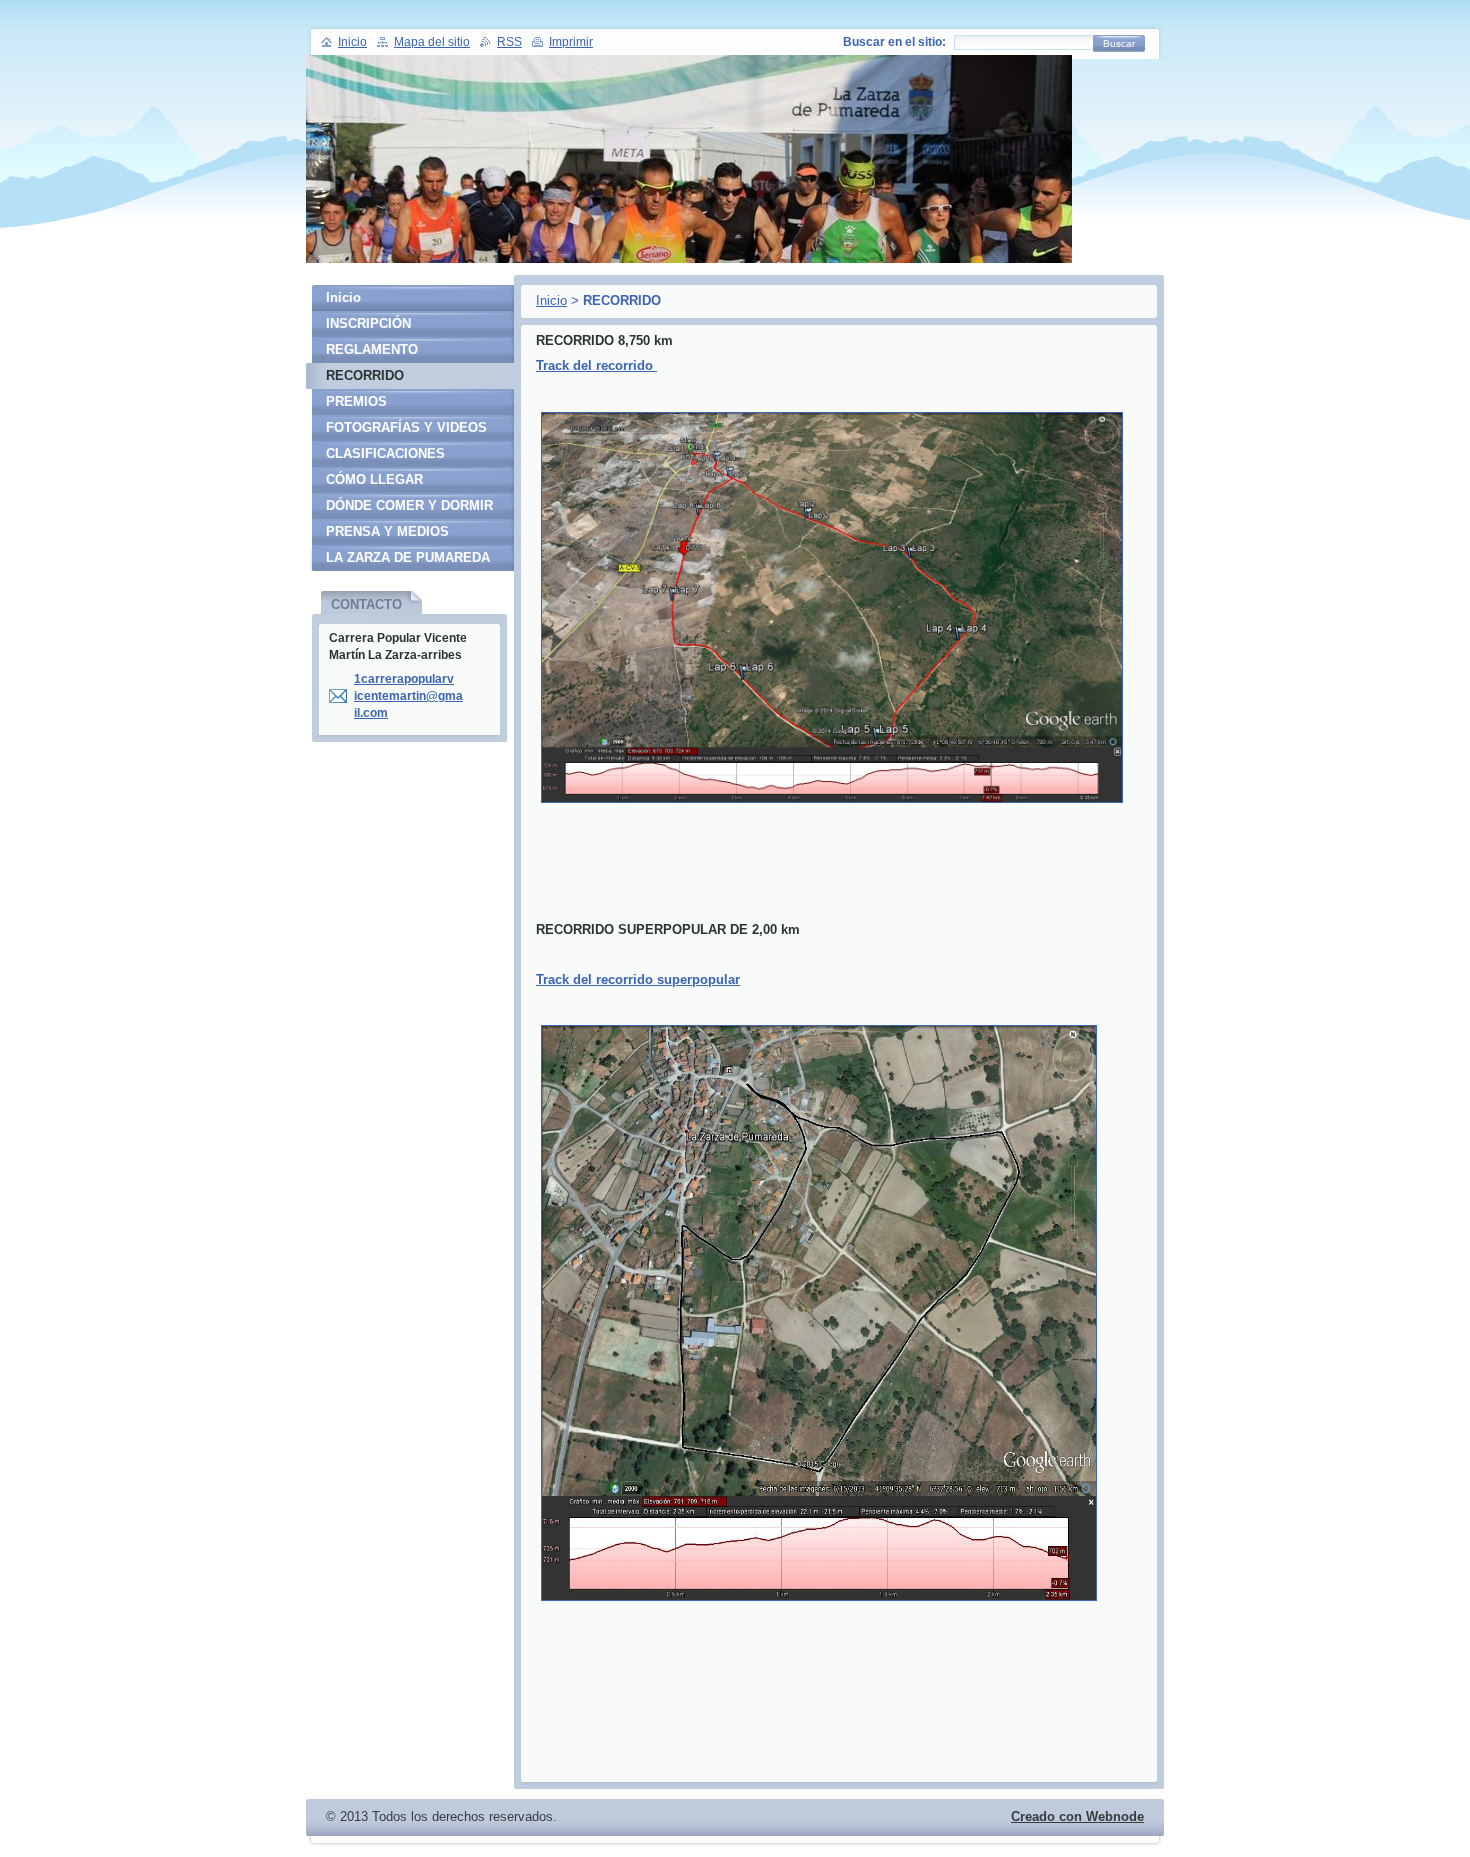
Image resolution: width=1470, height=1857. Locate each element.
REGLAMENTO (372, 349)
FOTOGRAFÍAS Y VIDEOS (406, 427)
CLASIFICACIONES (385, 453)
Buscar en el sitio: (894, 42)
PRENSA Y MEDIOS (387, 531)
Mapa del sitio (432, 42)
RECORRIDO (365, 375)
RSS (509, 42)
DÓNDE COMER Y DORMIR (409, 505)
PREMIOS (356, 401)
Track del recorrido (596, 365)
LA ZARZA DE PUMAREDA (408, 557)
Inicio (551, 300)
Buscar (1119, 43)
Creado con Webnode (1077, 1816)
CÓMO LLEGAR (374, 479)
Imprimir (571, 42)
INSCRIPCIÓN (368, 323)
